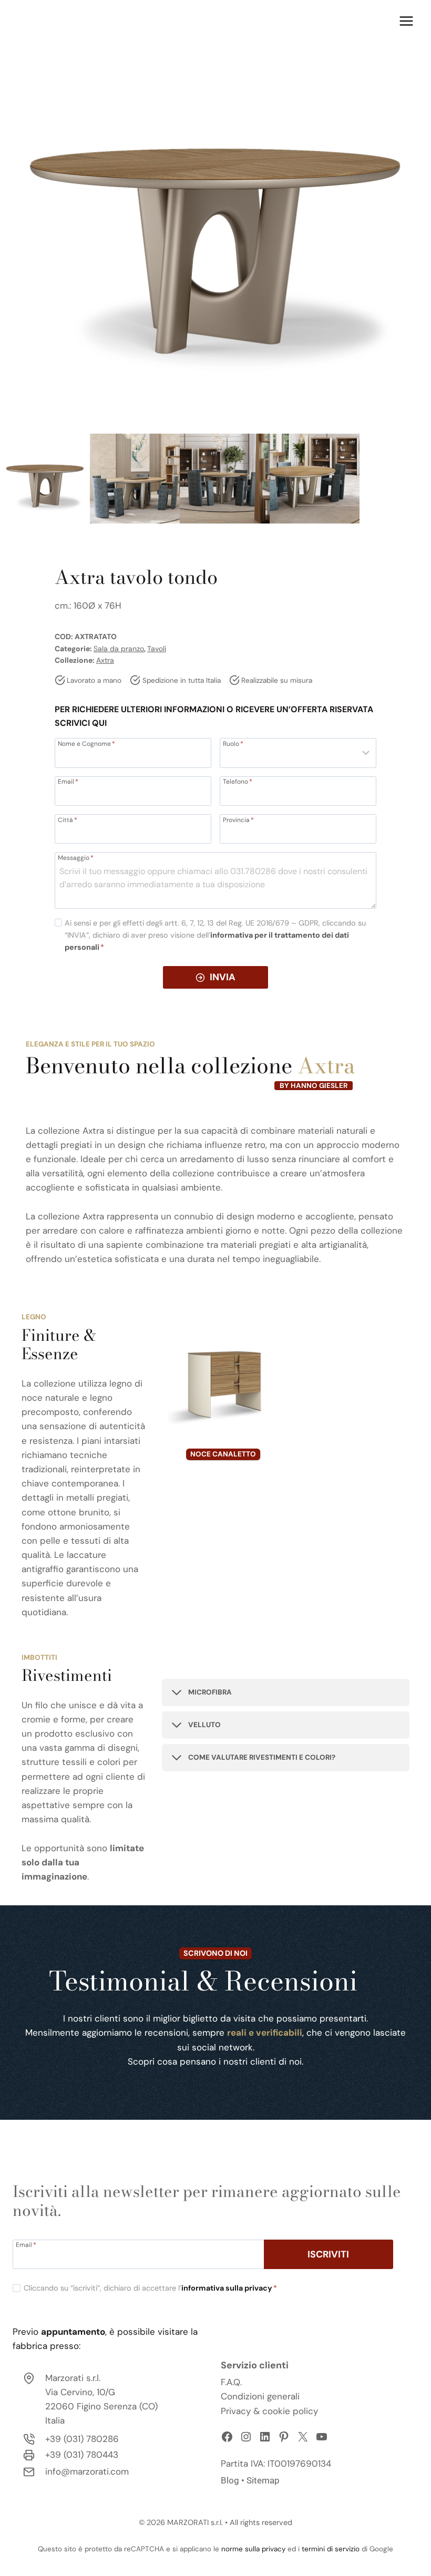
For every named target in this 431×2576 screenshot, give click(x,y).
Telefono (238, 781)
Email (68, 781)
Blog (230, 2480)
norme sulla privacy (253, 2549)
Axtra (105, 660)
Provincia (238, 819)
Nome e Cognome (86, 743)
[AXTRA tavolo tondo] (215, 215)
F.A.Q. (231, 2382)
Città (68, 819)
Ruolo (233, 743)
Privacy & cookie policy (269, 2411)
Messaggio (76, 857)
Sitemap (263, 2480)
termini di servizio (331, 2549)
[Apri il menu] (406, 21)
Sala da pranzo (119, 649)
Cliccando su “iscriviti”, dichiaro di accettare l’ (150, 2288)
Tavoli (157, 649)
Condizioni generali (260, 2396)
